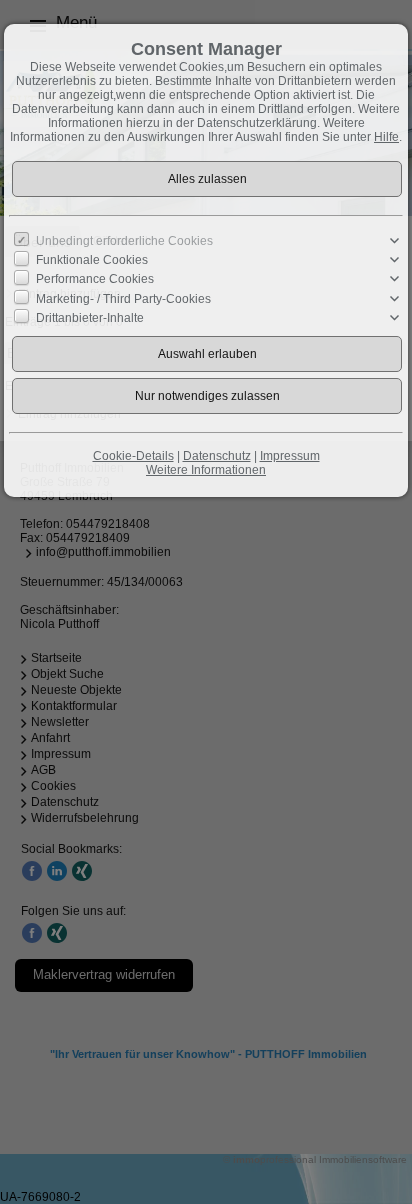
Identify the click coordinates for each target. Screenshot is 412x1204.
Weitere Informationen (206, 470)
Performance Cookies (95, 279)
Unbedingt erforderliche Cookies (124, 241)
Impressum (290, 456)
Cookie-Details (133, 456)
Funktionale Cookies (92, 260)
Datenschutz (217, 456)
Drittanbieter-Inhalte (90, 318)
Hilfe (386, 137)
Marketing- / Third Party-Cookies (123, 298)
